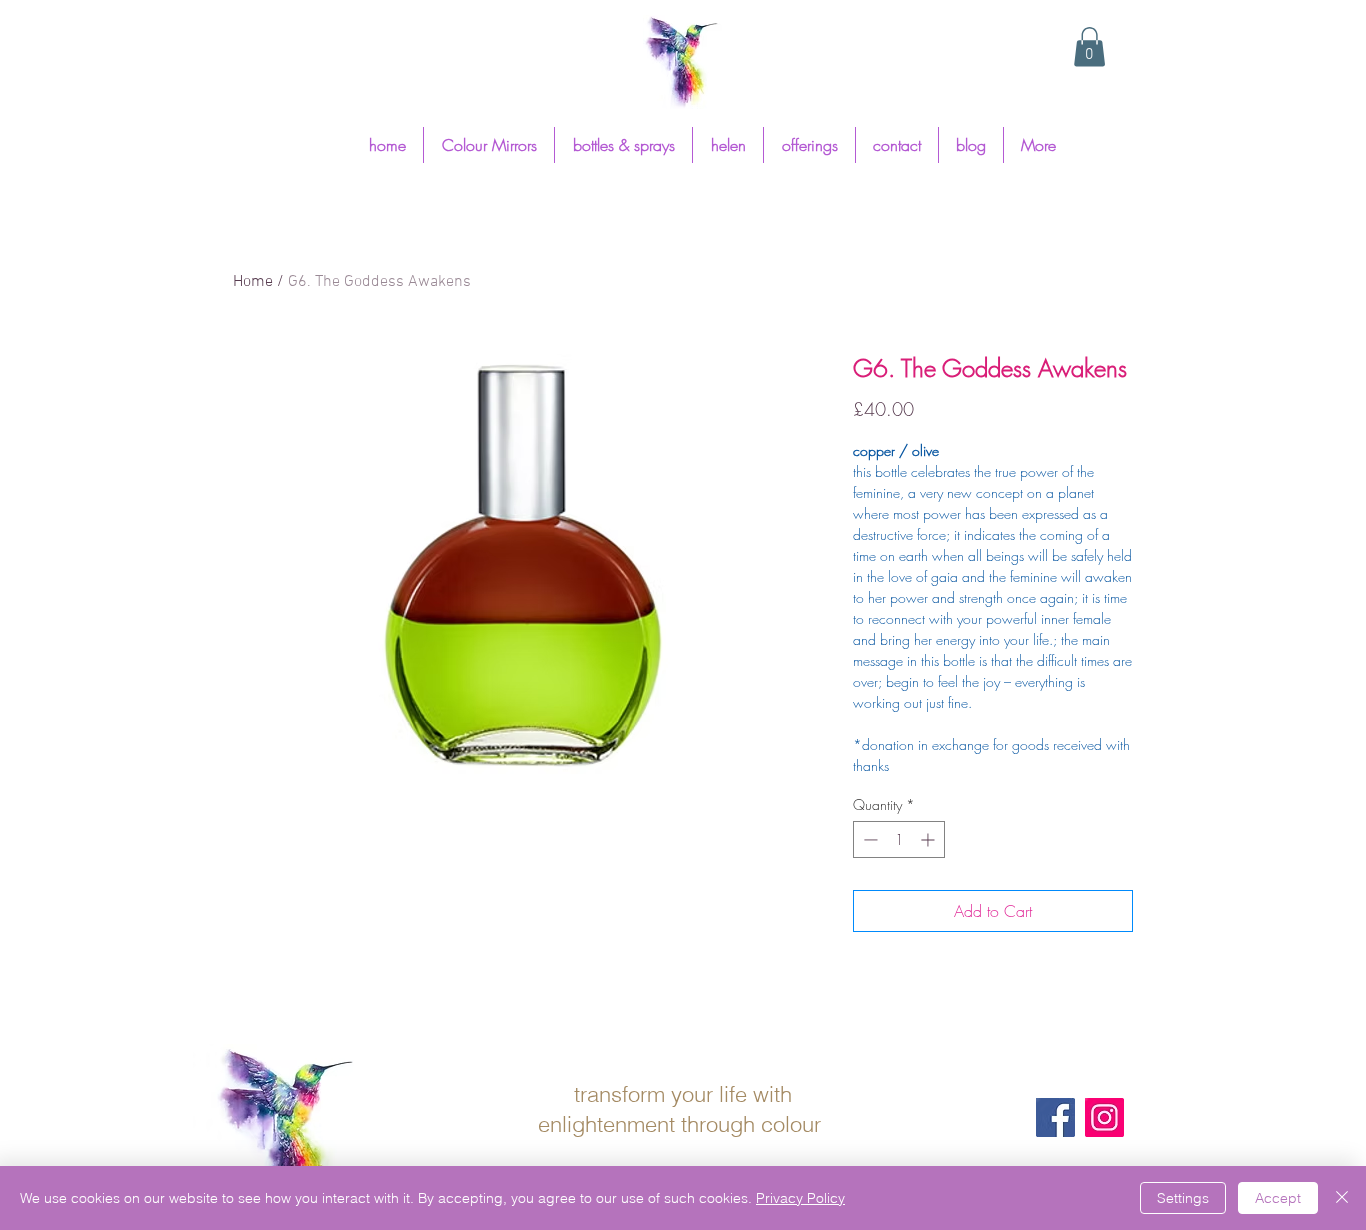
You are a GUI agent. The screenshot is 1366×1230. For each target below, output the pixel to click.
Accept (1278, 1198)
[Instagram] (1104, 1117)
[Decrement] (868, 839)
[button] (1089, 46)
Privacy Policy (800, 1198)
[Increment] (929, 839)
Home (253, 282)
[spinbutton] (899, 839)
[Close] (1342, 1198)
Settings (1183, 1198)
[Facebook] (1055, 1117)
